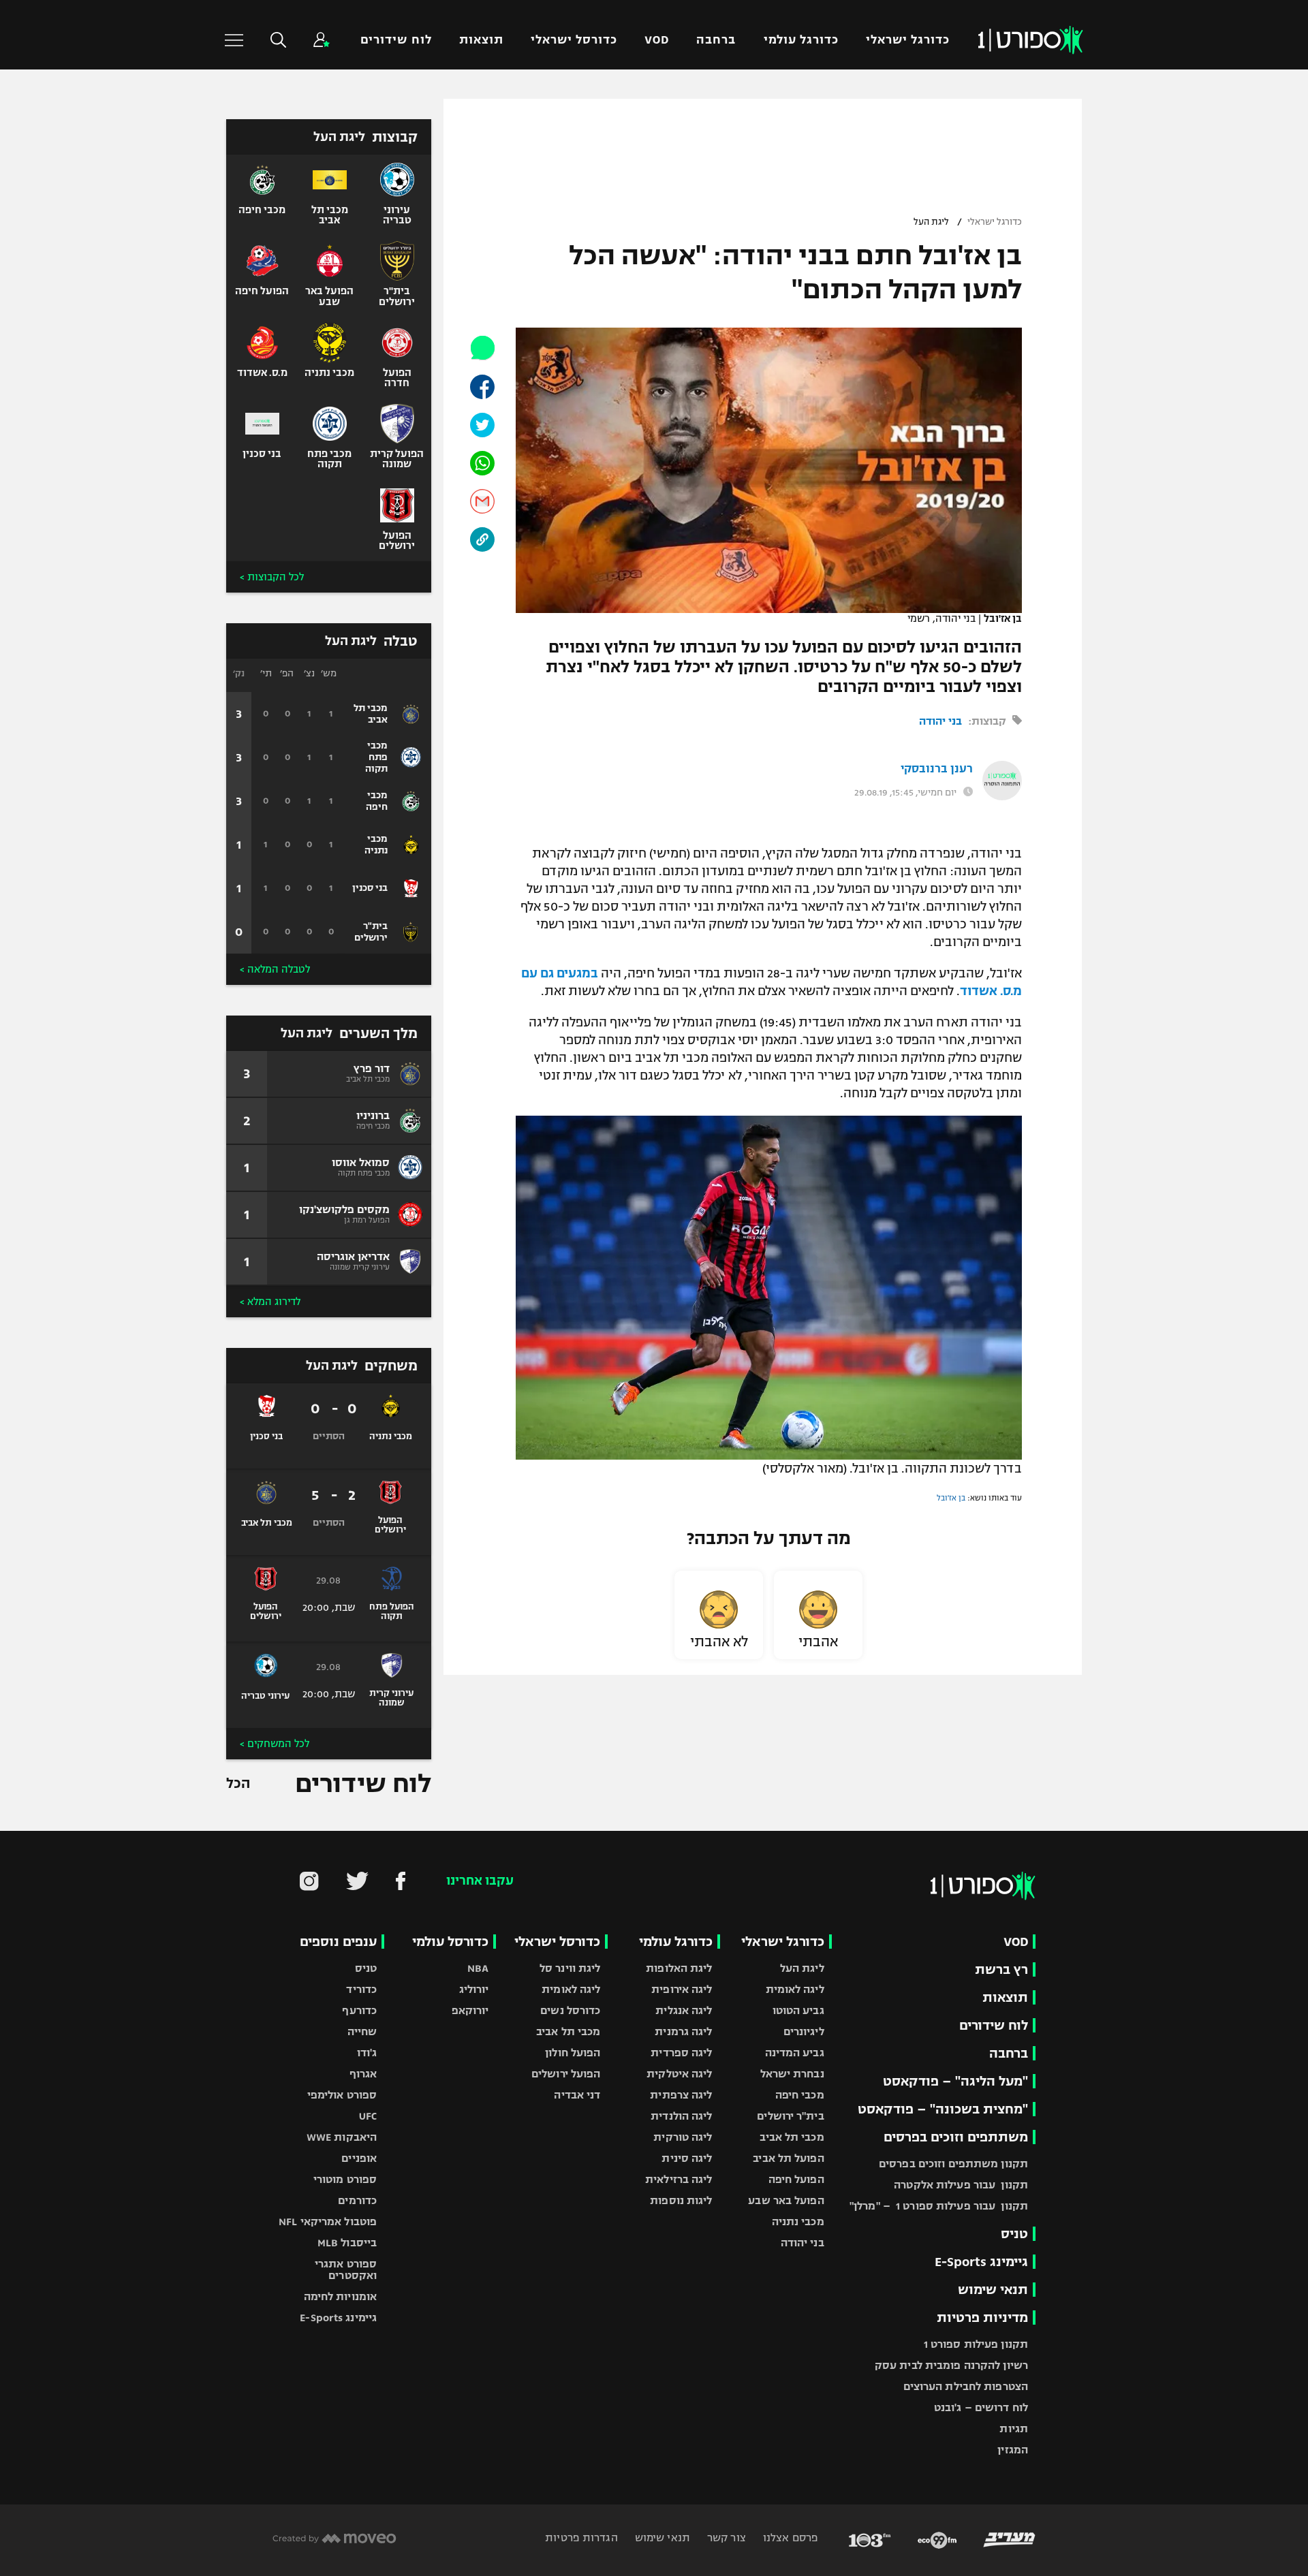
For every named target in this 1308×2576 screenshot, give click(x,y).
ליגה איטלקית (679, 2074)
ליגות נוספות (681, 2200)
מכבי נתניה (798, 2221)
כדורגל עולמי (801, 40)
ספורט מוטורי (345, 2179)
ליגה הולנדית (681, 2116)
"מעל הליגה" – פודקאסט (955, 2081)
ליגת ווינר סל (570, 1968)
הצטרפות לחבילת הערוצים (966, 2386)
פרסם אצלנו (789, 2538)
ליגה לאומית (795, 1989)
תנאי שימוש (993, 2290)
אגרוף (363, 2074)
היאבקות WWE (342, 2137)
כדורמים (357, 2200)
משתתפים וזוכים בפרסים (956, 2137)
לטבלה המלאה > (275, 969)
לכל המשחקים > (275, 1744)
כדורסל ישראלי (574, 40)
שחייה (362, 2031)
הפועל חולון (573, 2053)
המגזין (1013, 2450)
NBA (478, 1968)
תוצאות (481, 40)
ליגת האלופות (679, 1968)
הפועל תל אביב (788, 2158)
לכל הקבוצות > (272, 577)
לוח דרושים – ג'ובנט (981, 2407)
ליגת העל (931, 222)
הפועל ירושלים (566, 2074)
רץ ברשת (1001, 1969)
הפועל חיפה (796, 2179)
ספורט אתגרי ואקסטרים (346, 2269)
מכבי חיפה (800, 2095)
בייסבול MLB (347, 2243)
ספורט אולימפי (342, 2095)
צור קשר (725, 2538)
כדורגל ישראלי (908, 40)
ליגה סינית (687, 2158)
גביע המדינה (795, 2053)
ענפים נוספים (338, 1942)
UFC (368, 2116)
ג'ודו (367, 2053)
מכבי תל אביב (792, 2137)
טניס (1014, 2234)
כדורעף (359, 2010)
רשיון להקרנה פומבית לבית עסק (951, 2365)
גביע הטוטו (798, 2010)
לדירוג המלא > (270, 1302)
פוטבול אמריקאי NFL (328, 2221)
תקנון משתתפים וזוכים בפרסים (953, 2164)
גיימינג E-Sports (981, 2262)
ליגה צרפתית (681, 2095)
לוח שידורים (396, 40)
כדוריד (361, 1989)
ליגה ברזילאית (679, 2179)
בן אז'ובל (951, 1498)
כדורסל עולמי (450, 1942)
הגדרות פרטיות (581, 2538)
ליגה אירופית (682, 1989)
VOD (657, 40)
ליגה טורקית (683, 2137)
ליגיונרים (804, 2031)
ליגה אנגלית (684, 2010)
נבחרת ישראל (792, 2074)
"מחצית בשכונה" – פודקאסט (943, 2109)
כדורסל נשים (570, 2010)
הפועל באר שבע (786, 2200)
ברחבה (716, 40)
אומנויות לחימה (341, 2296)
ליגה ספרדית (681, 2053)
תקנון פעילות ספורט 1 (976, 2344)
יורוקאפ (470, 2010)
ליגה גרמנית (683, 2031)
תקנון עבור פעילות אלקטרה (961, 2185)
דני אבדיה (577, 2095)
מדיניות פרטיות (982, 2318)
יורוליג (474, 1989)
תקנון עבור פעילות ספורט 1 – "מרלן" (939, 2206)
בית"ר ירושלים (790, 2116)
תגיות (1014, 2429)
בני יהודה (940, 721)
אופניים (359, 2158)
